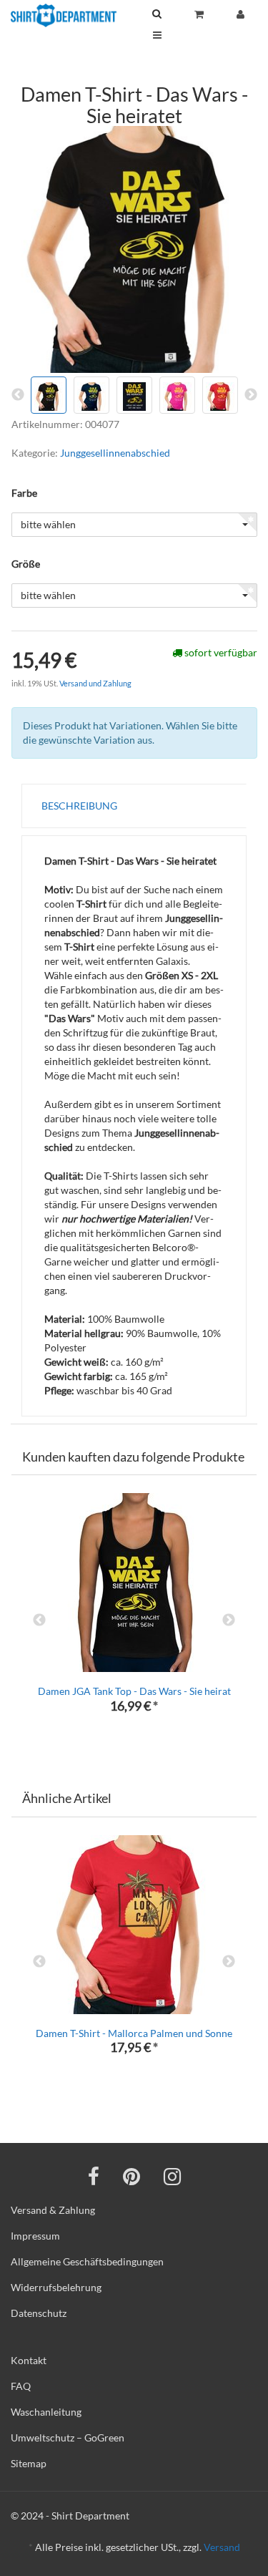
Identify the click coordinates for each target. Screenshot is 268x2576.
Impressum (35, 2236)
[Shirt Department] (64, 15)
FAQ (21, 2386)
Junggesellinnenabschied (115, 453)
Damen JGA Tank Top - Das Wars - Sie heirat (134, 1691)
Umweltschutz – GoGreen (68, 2438)
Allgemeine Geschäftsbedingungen (87, 2261)
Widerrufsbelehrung (56, 2287)
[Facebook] (94, 2176)
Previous (39, 1620)
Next (229, 1620)
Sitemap (29, 2463)
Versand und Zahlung (95, 683)
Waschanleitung (46, 2412)
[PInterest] (131, 2176)
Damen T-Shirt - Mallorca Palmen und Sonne (134, 2033)
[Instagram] (172, 2176)
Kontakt (29, 2360)
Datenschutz (39, 2313)
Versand (222, 2547)
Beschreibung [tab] (79, 806)
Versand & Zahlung (53, 2210)
